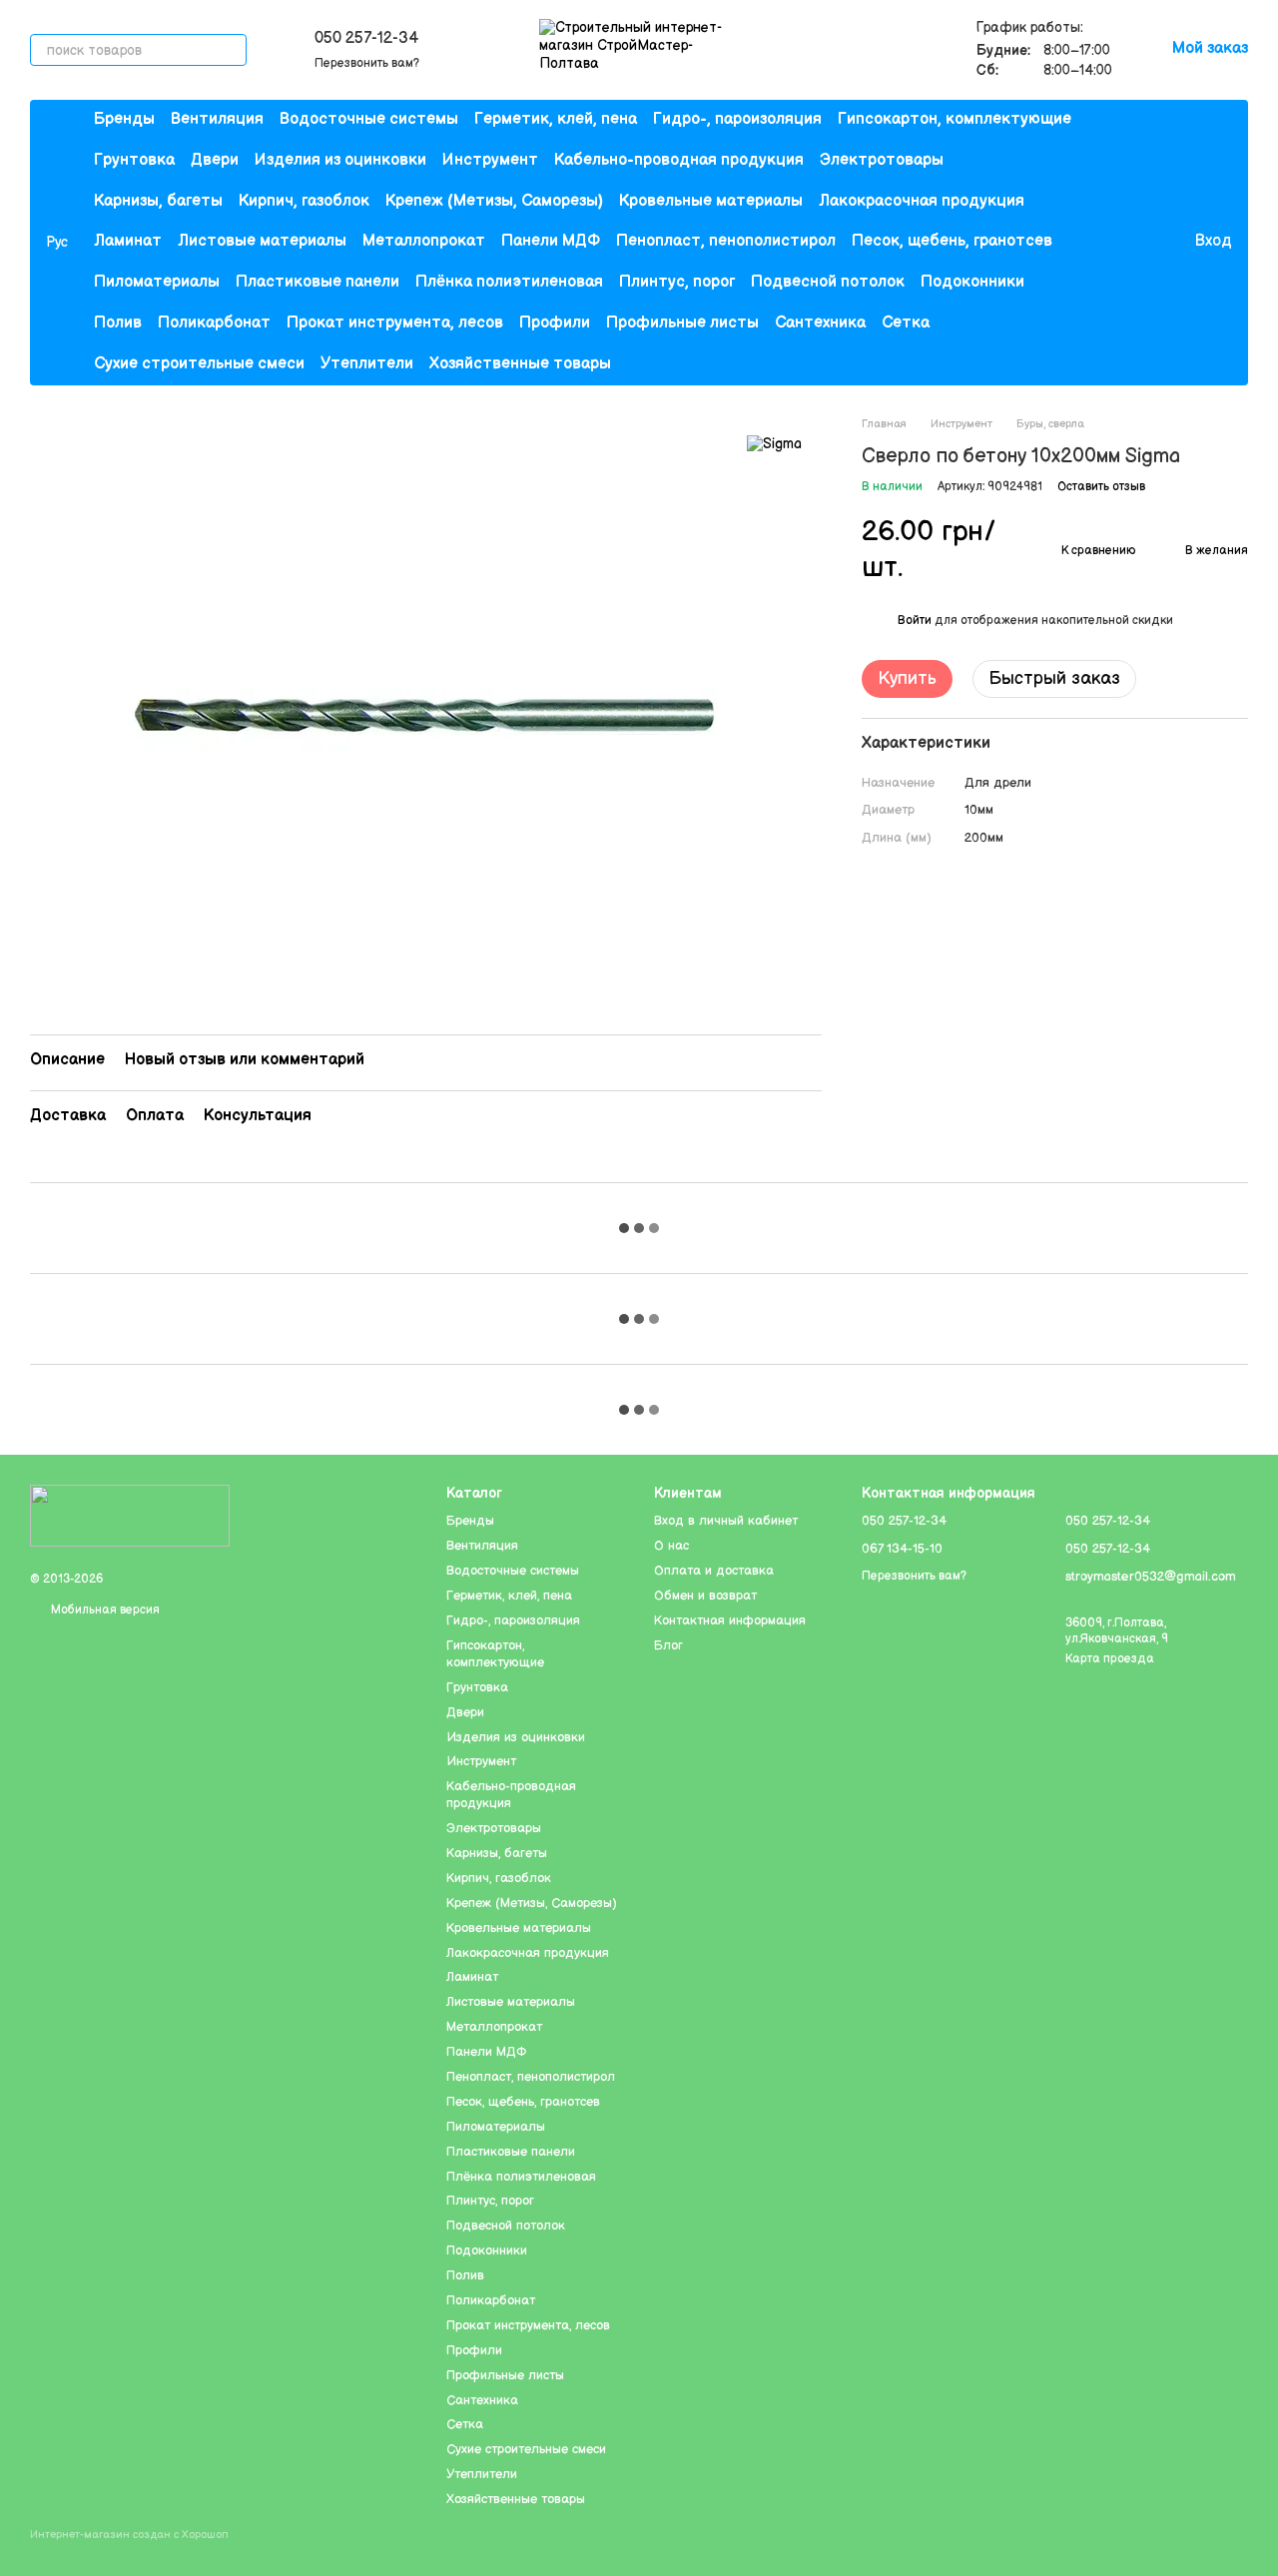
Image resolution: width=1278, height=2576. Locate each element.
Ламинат (128, 241)
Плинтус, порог (677, 282)
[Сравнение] (1097, 243)
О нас (671, 1546)
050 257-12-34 (366, 38)
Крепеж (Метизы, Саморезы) (494, 201)
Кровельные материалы (711, 201)
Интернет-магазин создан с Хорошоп (129, 2535)
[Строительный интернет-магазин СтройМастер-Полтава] (130, 1515)
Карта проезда (1110, 1659)
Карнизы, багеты (158, 201)
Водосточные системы (369, 119)
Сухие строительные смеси (199, 364)
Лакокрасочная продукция (922, 201)
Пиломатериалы (157, 282)
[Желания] (1137, 243)
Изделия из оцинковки (340, 160)
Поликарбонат (214, 323)
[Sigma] (774, 444)
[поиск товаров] (231, 50)
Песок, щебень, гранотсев (952, 241)
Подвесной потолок (828, 282)
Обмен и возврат (705, 1596)
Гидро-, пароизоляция (737, 119)
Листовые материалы (262, 241)
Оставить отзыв (1101, 486)
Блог (668, 1645)
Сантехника (820, 323)
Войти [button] (915, 621)
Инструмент (490, 160)
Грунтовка (134, 160)
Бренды (124, 119)
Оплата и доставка (714, 1571)
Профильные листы (682, 323)
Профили (555, 323)
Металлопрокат (424, 241)
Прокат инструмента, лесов (395, 323)
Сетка (906, 323)
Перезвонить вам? (367, 63)
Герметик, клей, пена (556, 119)
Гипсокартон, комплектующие (955, 119)
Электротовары (882, 160)
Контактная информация (730, 1620)
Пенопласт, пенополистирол (726, 241)
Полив (118, 323)
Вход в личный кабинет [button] (726, 1521)
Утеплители (367, 364)
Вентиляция (217, 119)
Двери (215, 160)
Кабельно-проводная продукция (679, 160)
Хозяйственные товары (520, 364)
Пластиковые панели (318, 282)
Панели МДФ (551, 241)
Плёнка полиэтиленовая (509, 282)
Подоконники (972, 282)
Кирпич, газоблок (304, 201)
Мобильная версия (104, 1610)
